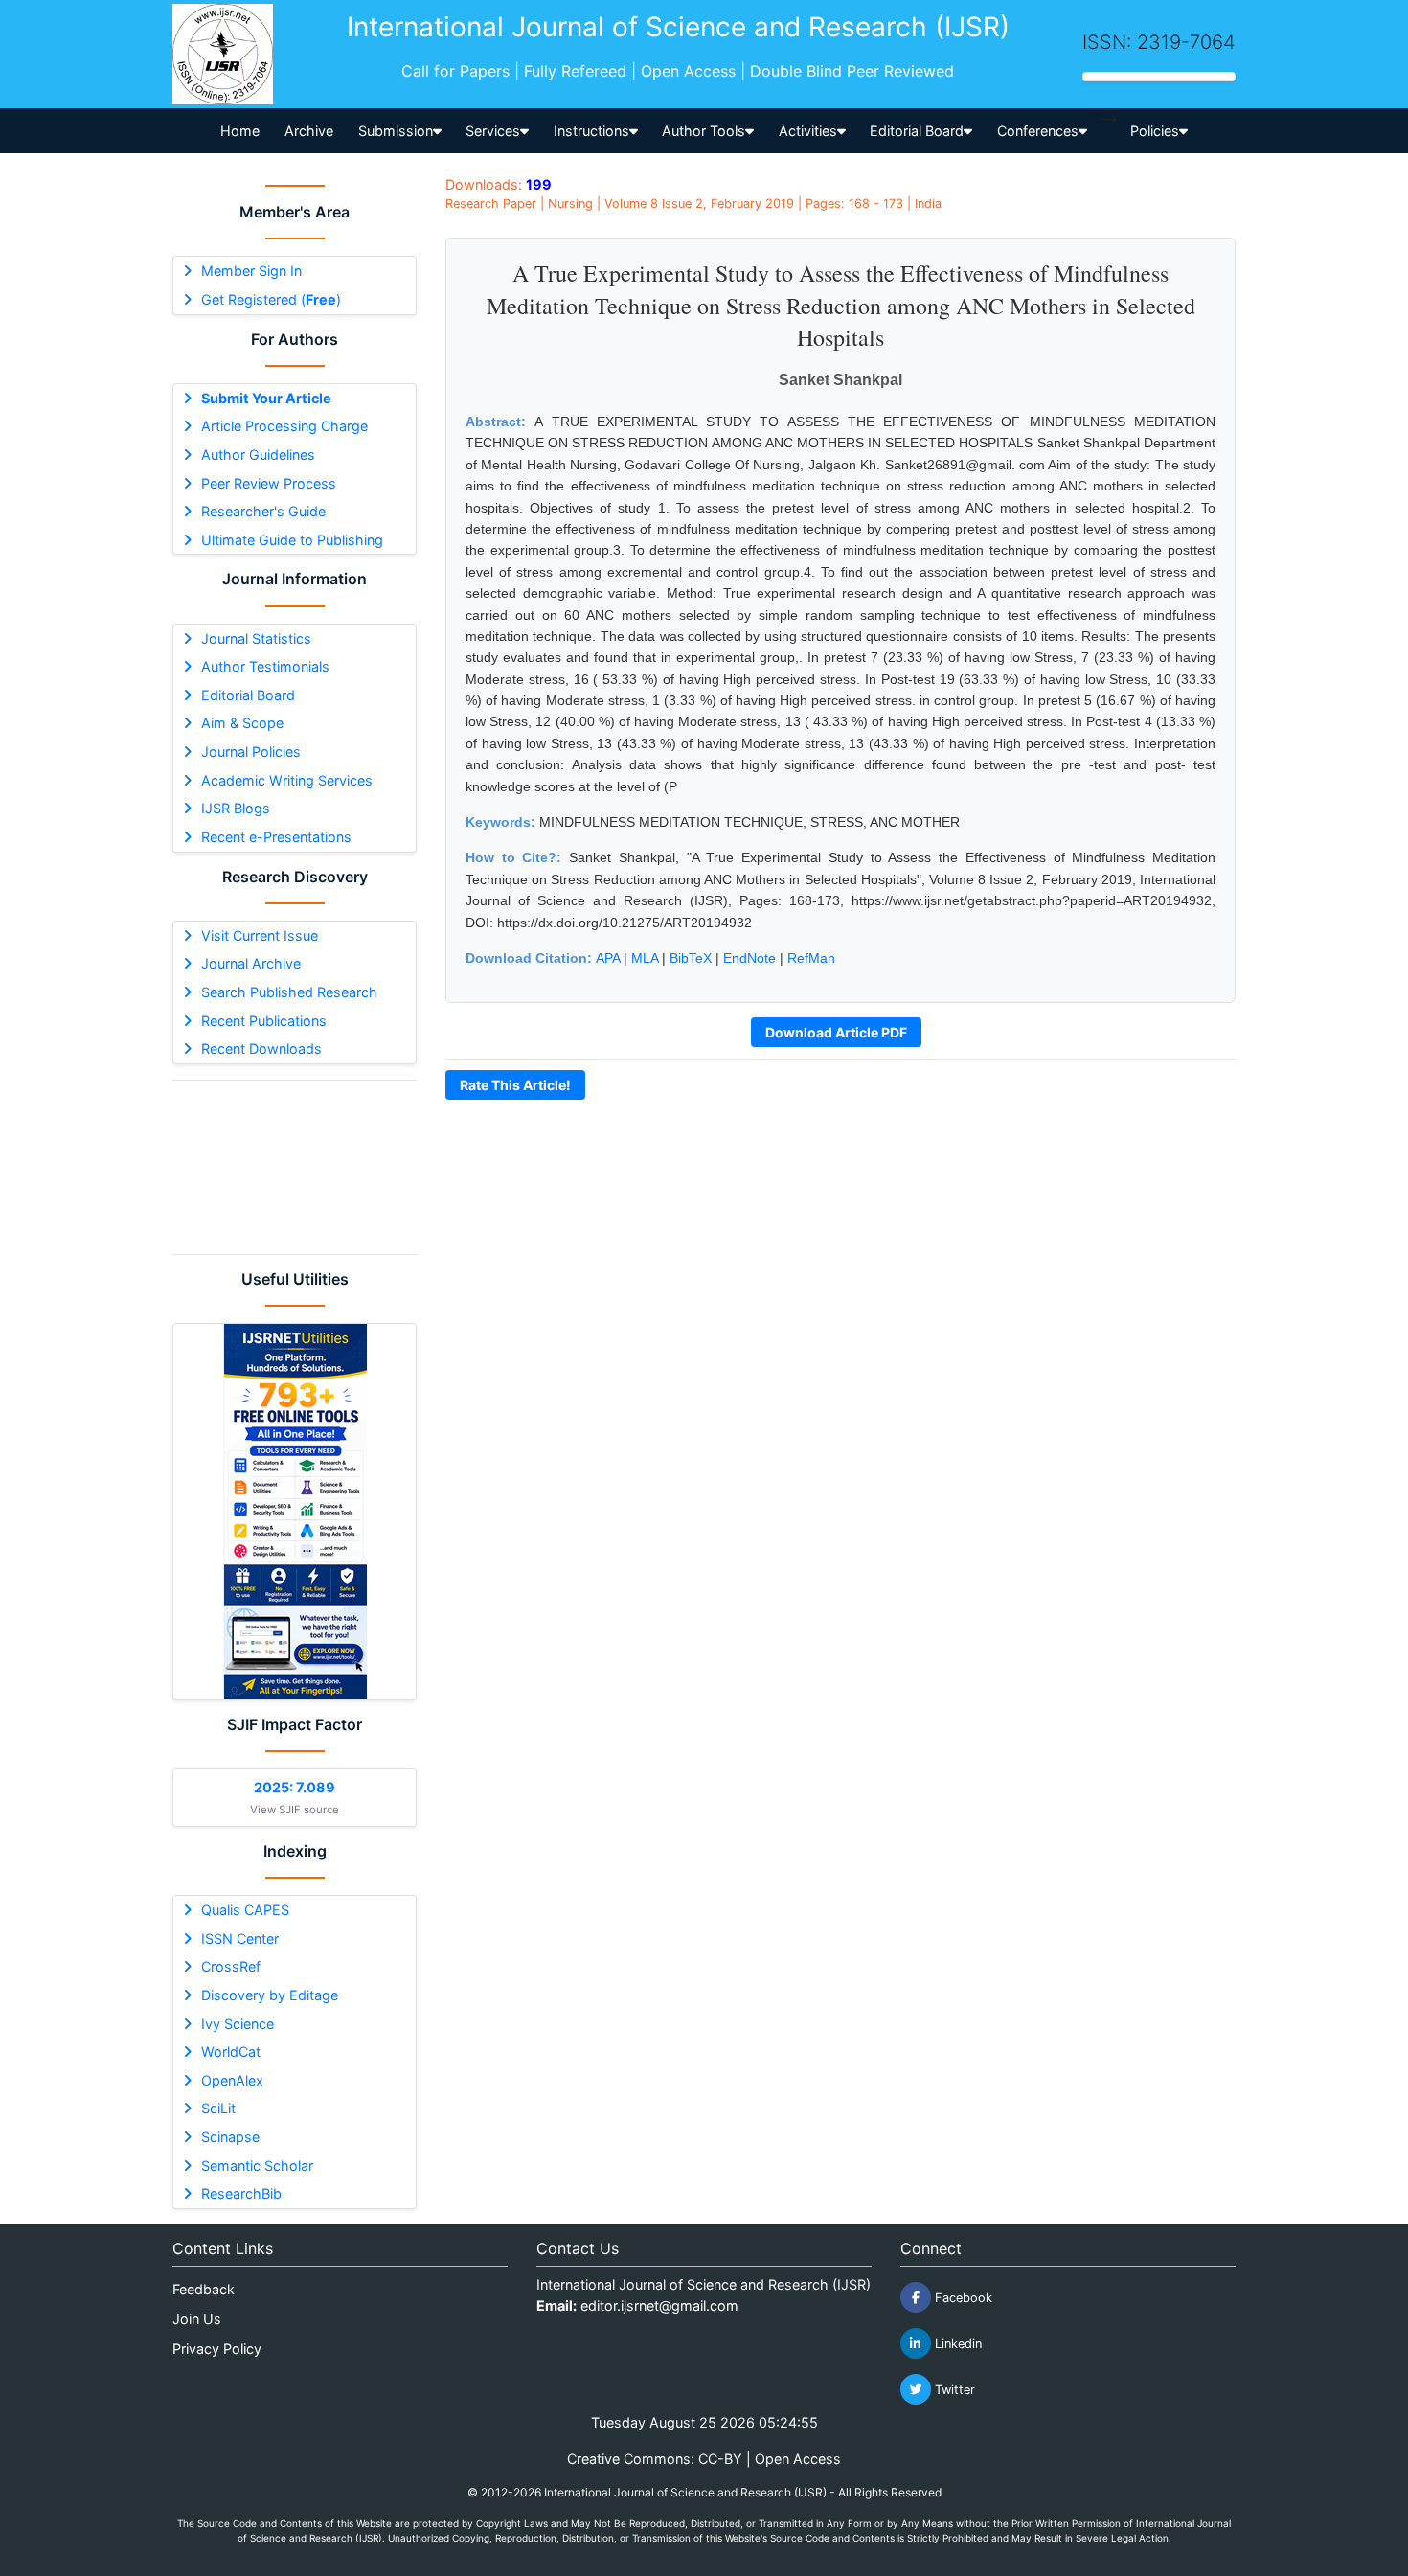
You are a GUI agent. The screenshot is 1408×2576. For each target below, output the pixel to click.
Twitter (953, 2390)
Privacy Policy (217, 2348)
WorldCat (231, 2052)
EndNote (749, 958)
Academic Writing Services (287, 780)
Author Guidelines (258, 455)
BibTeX (691, 958)
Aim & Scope (242, 723)
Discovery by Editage (270, 1995)
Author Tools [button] (704, 131)
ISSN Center (240, 1938)
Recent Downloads (261, 1049)
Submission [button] (396, 131)
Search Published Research (289, 992)
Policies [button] (1155, 131)
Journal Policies (251, 752)
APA (608, 958)
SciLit (218, 2108)
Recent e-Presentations (276, 837)
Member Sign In (251, 271)
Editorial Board (248, 695)
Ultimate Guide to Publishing (292, 540)
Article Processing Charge (284, 426)
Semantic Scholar (257, 2166)
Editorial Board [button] (917, 131)
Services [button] (493, 131)
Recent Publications (264, 1021)
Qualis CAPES (245, 1910)
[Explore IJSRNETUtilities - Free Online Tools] (295, 1512)
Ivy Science (238, 2024)
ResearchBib (241, 2193)
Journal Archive (251, 963)
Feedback (204, 2289)
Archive (309, 131)
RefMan (811, 958)
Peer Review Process (269, 483)
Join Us (197, 2319)
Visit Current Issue (260, 935)
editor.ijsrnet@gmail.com (659, 2305)
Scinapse (230, 2137)
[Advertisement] (295, 1167)
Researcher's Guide (263, 511)
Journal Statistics (256, 638)
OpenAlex (232, 2080)
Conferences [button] (1038, 131)
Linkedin (956, 2344)
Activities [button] (808, 131)
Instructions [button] (591, 131)
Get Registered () (271, 299)
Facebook (962, 2298)
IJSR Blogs (236, 808)
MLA (645, 958)
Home (240, 131)
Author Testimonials (265, 666)
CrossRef (231, 1966)
